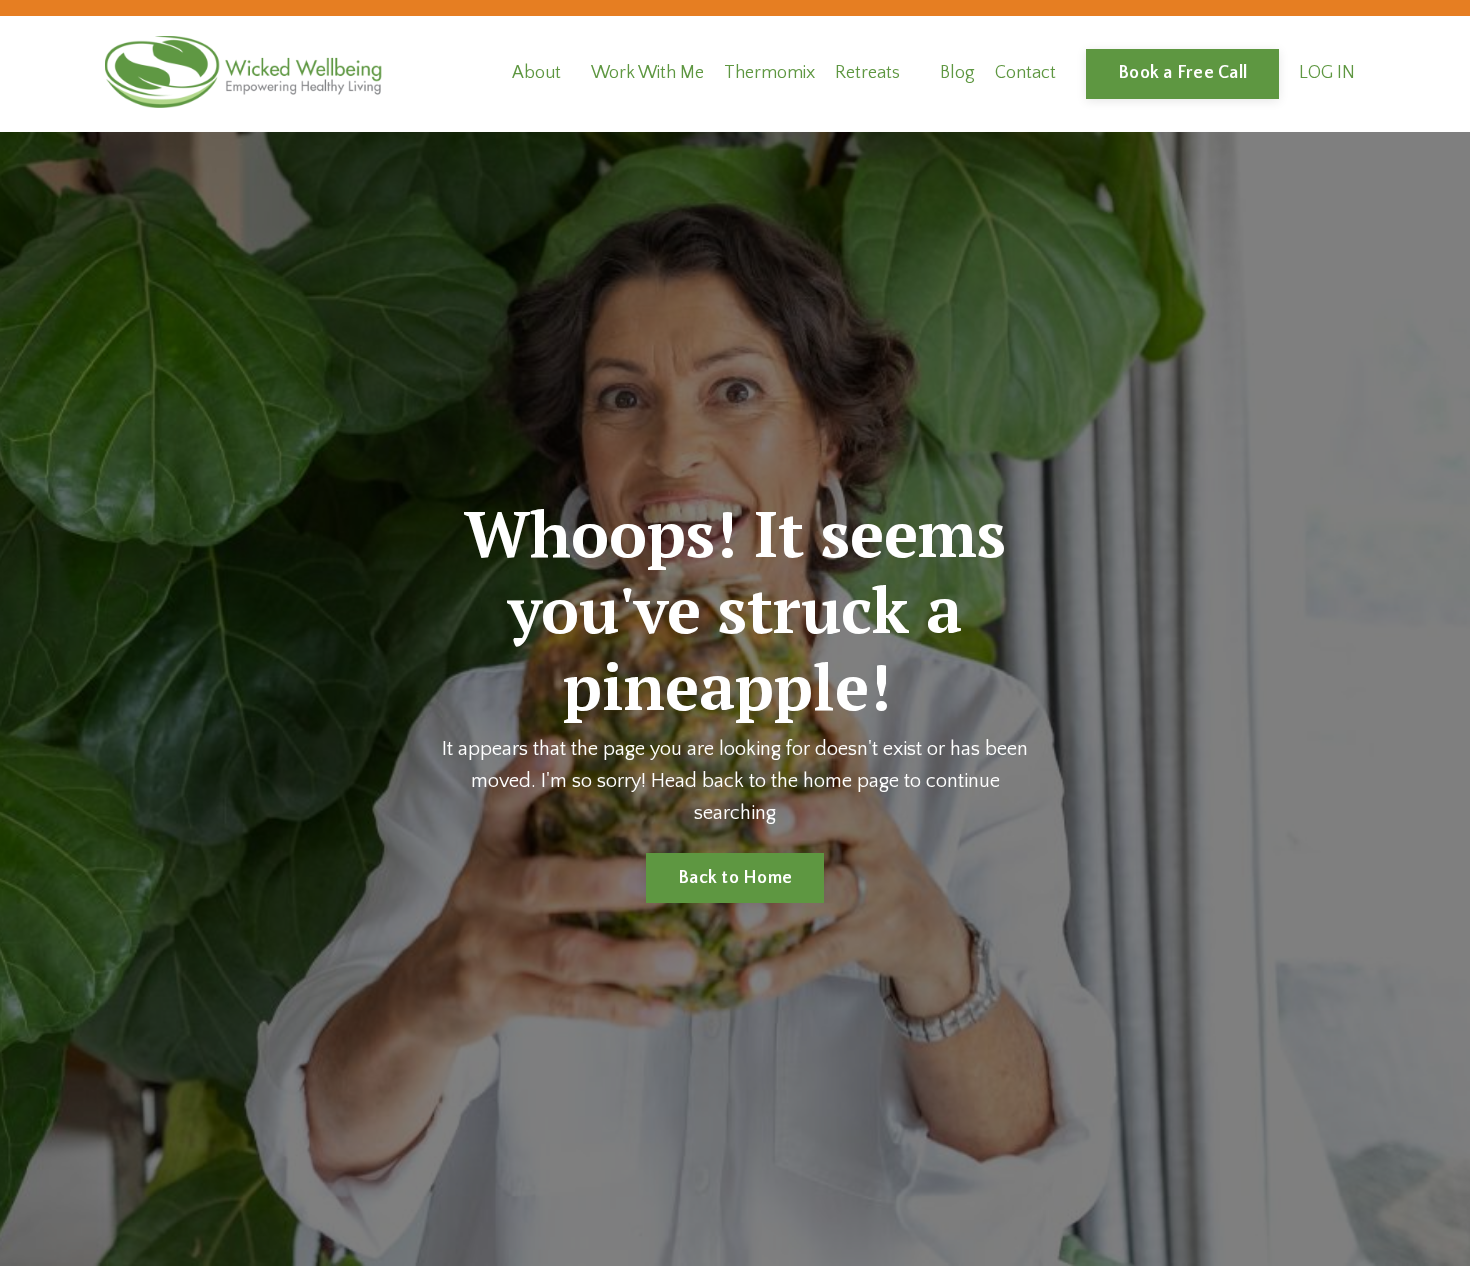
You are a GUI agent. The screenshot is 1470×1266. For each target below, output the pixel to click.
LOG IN (1327, 73)
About (536, 73)
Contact (1025, 73)
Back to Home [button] (735, 878)
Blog (957, 73)
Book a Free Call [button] (1182, 73)
